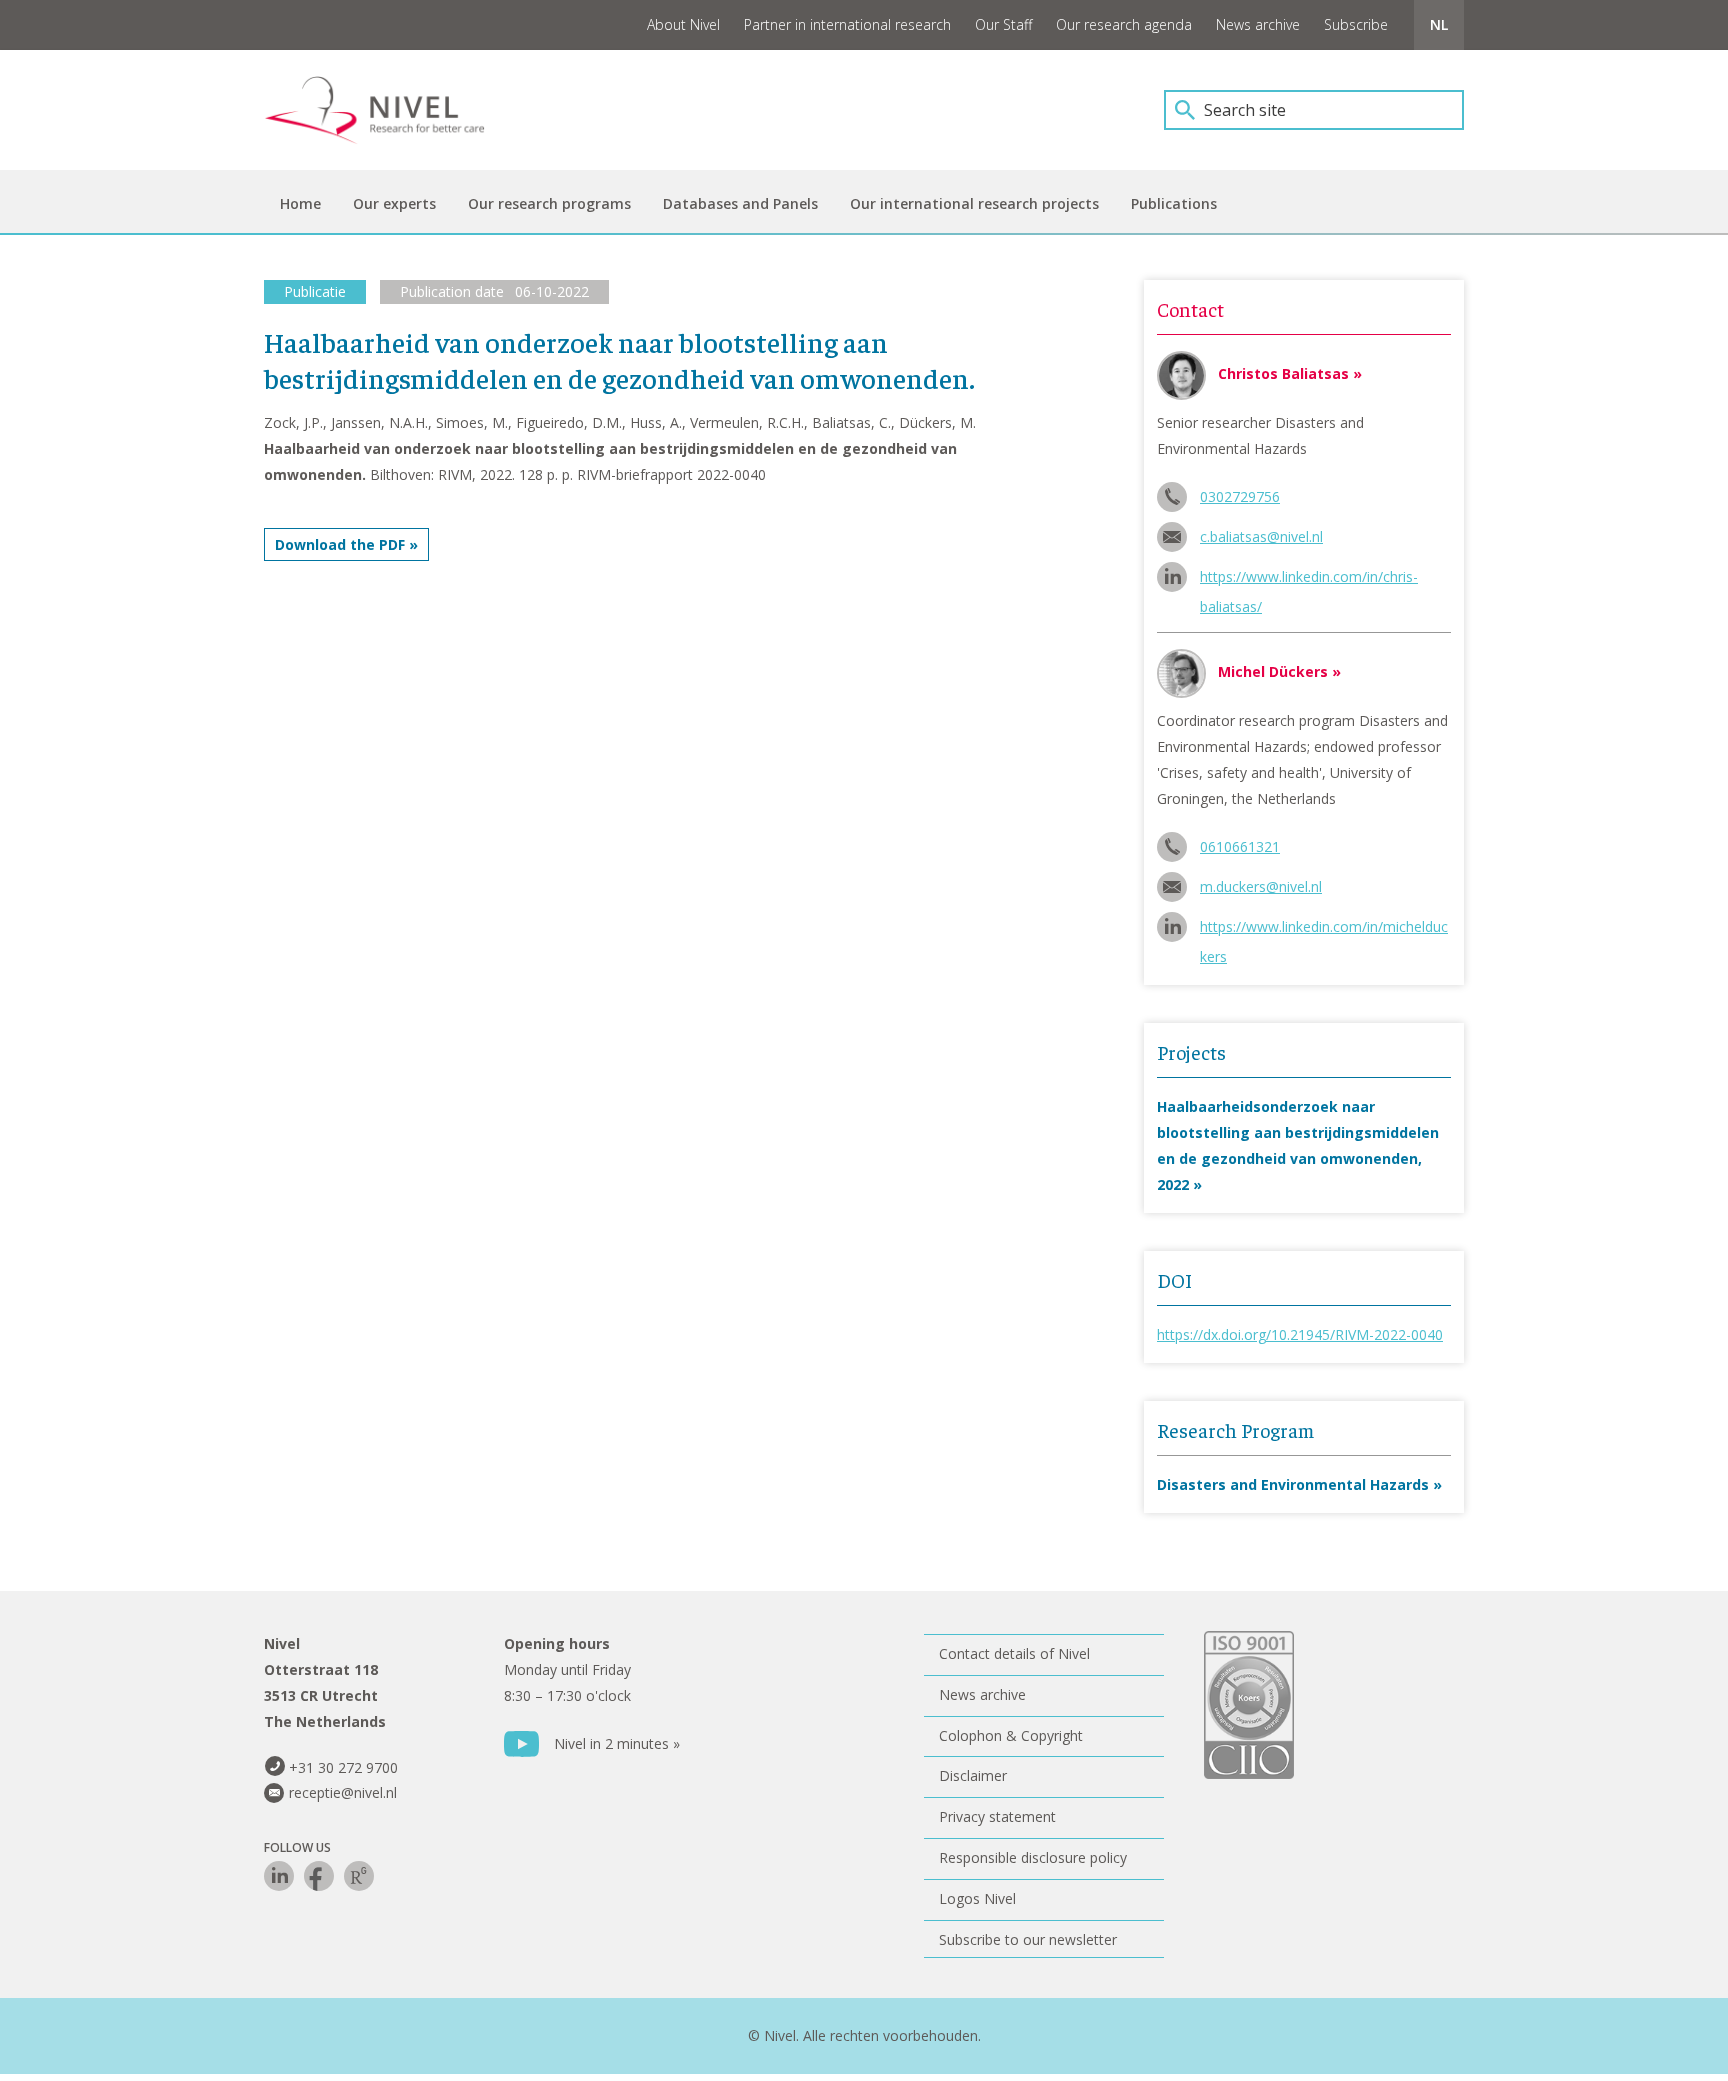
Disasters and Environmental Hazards (1293, 1484)
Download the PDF (340, 544)
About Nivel (683, 24)
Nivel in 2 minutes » (617, 1743)
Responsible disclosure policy (1033, 1857)
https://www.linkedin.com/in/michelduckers (1324, 929)
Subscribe (1356, 24)
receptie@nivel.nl (343, 1792)
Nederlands (1439, 25)
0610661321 (1240, 846)
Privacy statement (997, 1816)
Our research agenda (1124, 24)
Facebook (319, 1876)
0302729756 (1240, 496)
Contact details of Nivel (1014, 1653)
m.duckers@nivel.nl (1261, 886)
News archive (1258, 24)
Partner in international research (847, 24)
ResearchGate (359, 1876)
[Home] (389, 110)
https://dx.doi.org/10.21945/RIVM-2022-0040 (1300, 1334)
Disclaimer (973, 1775)
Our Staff (1003, 24)
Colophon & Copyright (1011, 1735)
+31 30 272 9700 (343, 1767)
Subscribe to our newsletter (1028, 1939)
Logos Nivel (977, 1898)
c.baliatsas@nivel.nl (1261, 536)
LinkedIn (279, 1876)
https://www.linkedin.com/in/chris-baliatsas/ (1309, 579)
